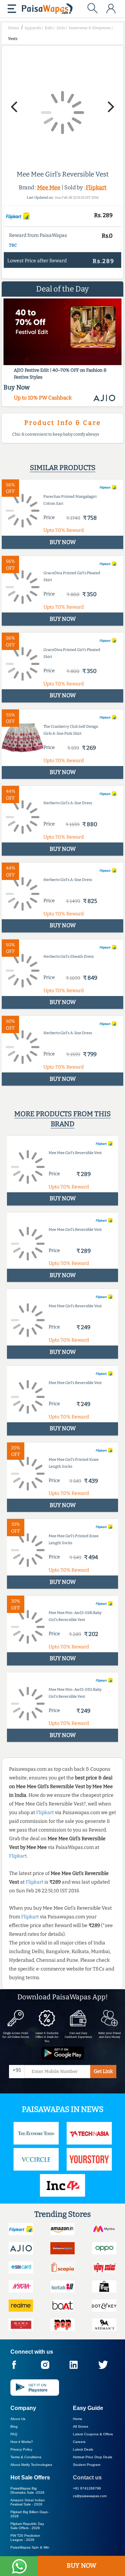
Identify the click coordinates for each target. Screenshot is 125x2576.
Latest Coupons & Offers (93, 2434)
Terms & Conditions (26, 2457)
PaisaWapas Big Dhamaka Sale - (27, 2490)
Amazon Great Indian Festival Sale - (28, 2502)
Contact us (87, 2478)
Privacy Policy (21, 2449)
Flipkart (96, 187)
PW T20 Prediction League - (25, 2538)
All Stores (81, 2426)
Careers (79, 2442)
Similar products (63, 468)
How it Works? (22, 2442)
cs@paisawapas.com (90, 2496)
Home (78, 2419)
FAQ (14, 2434)
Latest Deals (83, 2449)
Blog (14, 2426)
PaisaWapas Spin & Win (30, 2547)
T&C (13, 245)
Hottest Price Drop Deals (93, 2457)
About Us (18, 2419)
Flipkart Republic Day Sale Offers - (27, 2526)
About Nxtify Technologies (31, 2465)
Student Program (87, 2465)
